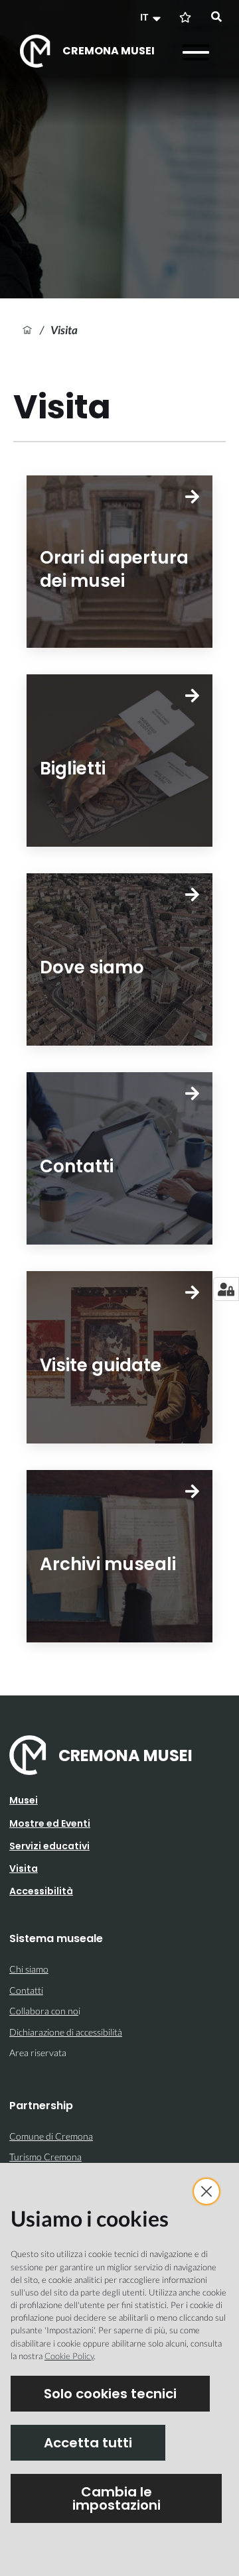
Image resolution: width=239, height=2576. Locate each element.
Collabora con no (44, 2011)
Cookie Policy (69, 2356)
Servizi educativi (49, 1846)
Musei (24, 1800)
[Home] (27, 330)
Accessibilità (41, 1891)
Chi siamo (29, 1969)
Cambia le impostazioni (117, 2498)
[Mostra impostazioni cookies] (226, 1289)
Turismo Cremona (45, 2157)
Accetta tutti (88, 2443)
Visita (24, 1869)
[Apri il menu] (196, 52)
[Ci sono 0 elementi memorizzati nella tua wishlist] (185, 17)
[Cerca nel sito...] (216, 17)
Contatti (26, 1990)
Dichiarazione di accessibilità (66, 2032)
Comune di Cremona (51, 2136)
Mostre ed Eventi (50, 1823)
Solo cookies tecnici (110, 2394)
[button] (152, 17)
